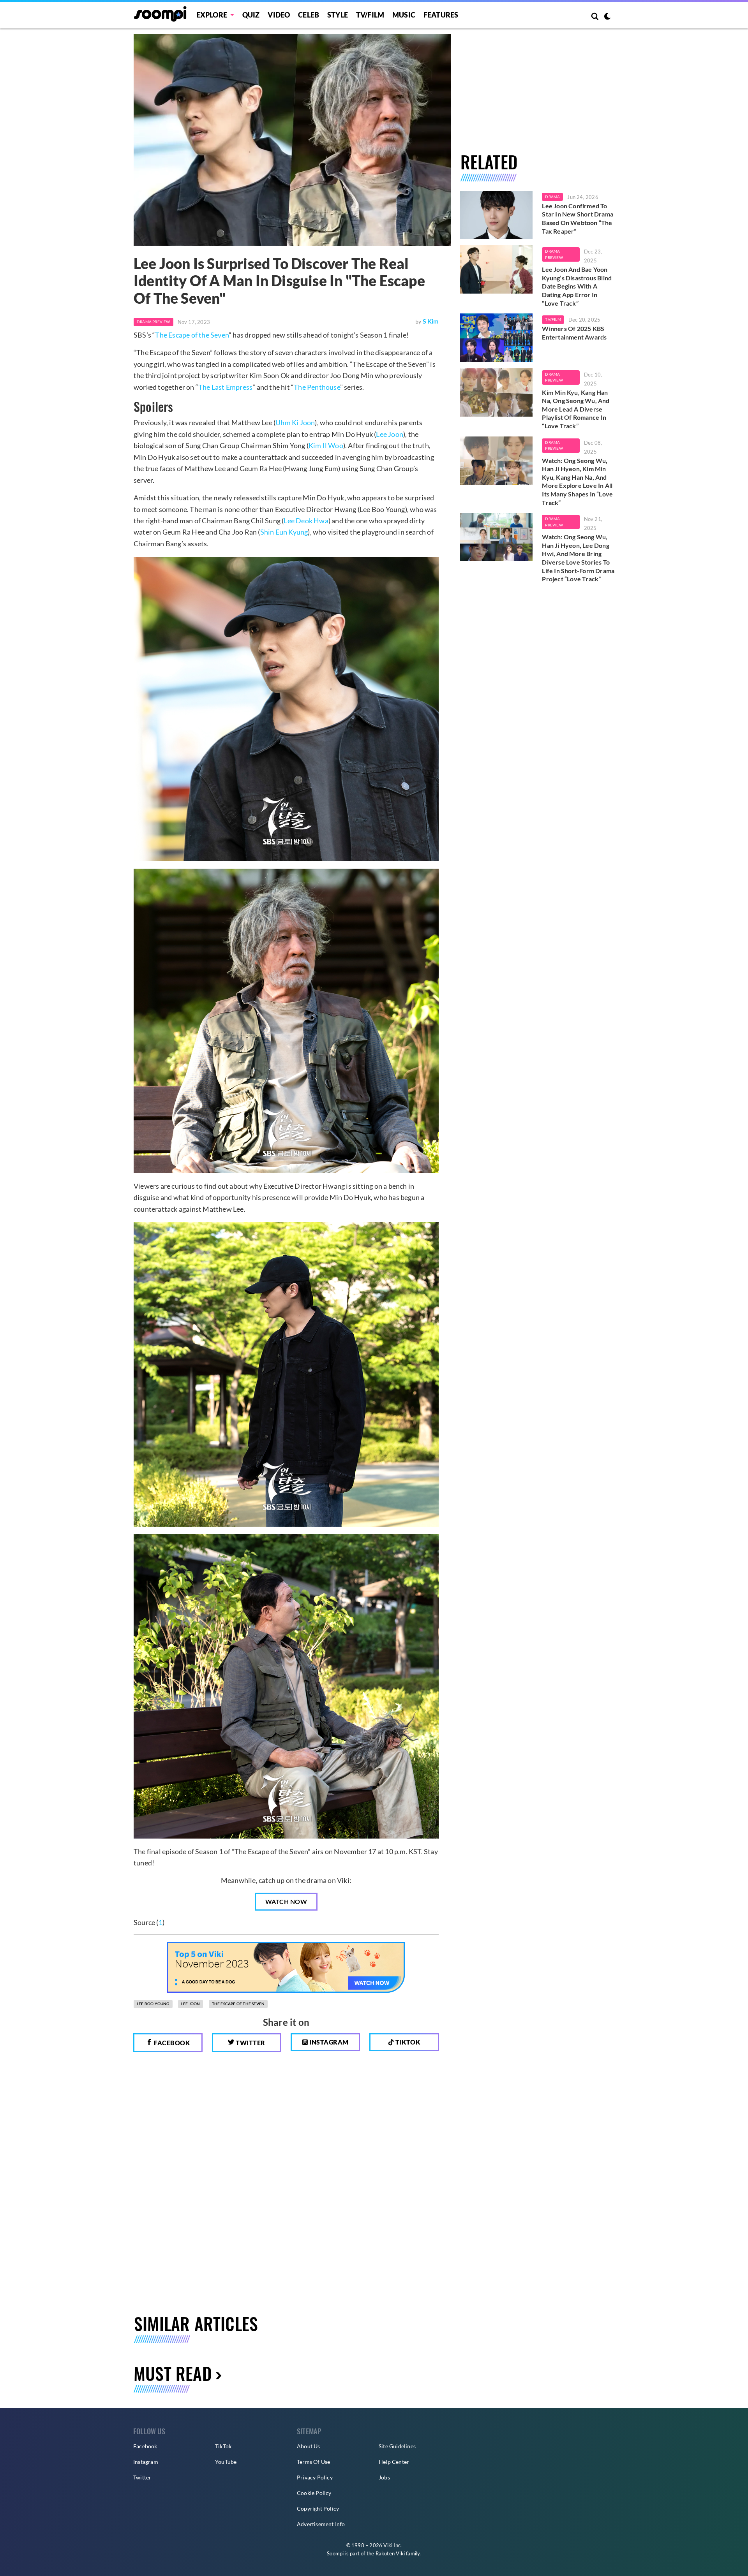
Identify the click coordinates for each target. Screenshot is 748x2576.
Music (404, 15)
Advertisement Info (321, 2524)
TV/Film (553, 319)
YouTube (226, 2462)
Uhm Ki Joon (295, 422)
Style (338, 15)
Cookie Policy (314, 2493)
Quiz (251, 15)
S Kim (431, 321)
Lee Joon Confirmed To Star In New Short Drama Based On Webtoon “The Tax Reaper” (578, 218)
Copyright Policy (318, 2508)
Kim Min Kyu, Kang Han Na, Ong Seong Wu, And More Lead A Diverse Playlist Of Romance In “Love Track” (576, 409)
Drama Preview (153, 322)
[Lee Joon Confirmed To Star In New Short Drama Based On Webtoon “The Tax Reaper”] (497, 215)
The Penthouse (317, 387)
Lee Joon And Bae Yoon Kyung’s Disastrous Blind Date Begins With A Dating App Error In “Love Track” (577, 286)
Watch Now (286, 1901)
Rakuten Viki (390, 2553)
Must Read (173, 2373)
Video (279, 15)
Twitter (250, 2043)
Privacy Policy (315, 2477)
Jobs (384, 2477)
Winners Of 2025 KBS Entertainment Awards (574, 333)
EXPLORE (212, 15)
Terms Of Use (313, 2462)
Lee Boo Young (153, 2004)
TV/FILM (370, 15)
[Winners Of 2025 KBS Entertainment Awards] (497, 338)
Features (441, 15)
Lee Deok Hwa (306, 521)
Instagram (328, 2042)
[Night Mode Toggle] (607, 17)
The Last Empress (225, 387)
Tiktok (407, 2042)
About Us (309, 2446)
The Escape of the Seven (192, 335)
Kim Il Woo (326, 445)
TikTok (223, 2446)
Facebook (171, 2043)
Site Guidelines (397, 2446)
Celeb (309, 15)
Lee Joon (390, 434)
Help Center (394, 2462)
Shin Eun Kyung (284, 532)
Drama (552, 197)
